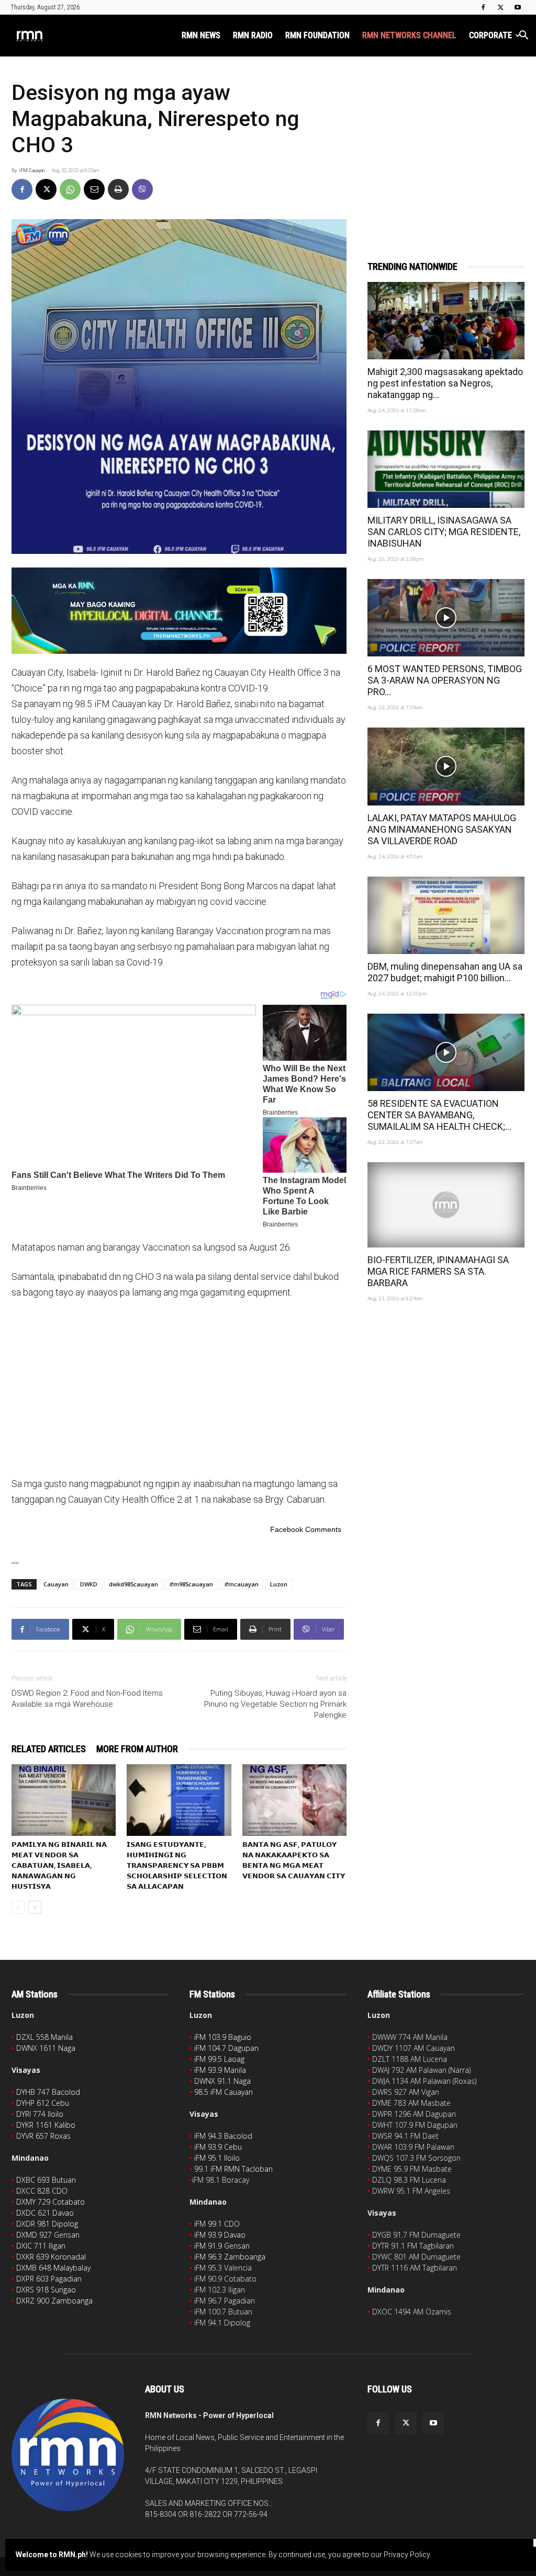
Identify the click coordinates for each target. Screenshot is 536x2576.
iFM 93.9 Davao (220, 2235)
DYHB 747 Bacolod (48, 2092)
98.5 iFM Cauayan (224, 2092)
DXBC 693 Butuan (46, 2180)
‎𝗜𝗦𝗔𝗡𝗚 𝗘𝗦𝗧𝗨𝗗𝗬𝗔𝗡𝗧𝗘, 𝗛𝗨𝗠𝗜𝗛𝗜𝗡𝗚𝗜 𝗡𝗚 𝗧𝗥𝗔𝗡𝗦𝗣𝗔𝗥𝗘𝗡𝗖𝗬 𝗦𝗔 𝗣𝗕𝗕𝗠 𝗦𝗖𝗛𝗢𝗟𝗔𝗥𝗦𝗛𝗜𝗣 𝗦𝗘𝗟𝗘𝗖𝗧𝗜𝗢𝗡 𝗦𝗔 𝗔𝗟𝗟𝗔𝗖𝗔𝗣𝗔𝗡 (177, 1865)
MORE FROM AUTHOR (137, 1749)
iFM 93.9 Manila (220, 2070)
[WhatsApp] (70, 189)
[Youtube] (518, 7)
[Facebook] (483, 7)
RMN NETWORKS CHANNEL (409, 35)
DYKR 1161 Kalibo (46, 2125)
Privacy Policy (407, 2555)
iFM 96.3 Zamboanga (230, 2257)
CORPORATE (490, 35)
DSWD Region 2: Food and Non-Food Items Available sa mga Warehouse (87, 1699)
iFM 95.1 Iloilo (217, 2158)
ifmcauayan (242, 1584)
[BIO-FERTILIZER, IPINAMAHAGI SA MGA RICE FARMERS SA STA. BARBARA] (446, 1205)
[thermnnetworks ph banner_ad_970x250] (179, 611)
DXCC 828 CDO (42, 2191)
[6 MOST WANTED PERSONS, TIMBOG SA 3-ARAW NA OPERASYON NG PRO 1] (446, 618)
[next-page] (35, 1907)
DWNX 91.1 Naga (222, 2081)
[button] (523, 36)
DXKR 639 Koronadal (51, 2257)
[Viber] (142, 189)
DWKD (89, 1584)
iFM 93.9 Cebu (218, 2147)
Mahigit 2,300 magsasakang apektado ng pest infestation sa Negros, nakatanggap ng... (445, 383)
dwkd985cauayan (133, 1584)
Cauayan (56, 1584)
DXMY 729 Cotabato (51, 2202)
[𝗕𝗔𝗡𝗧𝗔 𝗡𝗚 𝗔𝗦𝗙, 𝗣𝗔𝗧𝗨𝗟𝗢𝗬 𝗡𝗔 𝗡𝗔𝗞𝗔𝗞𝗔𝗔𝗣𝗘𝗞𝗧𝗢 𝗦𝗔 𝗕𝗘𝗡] (294, 1800)
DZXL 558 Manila (44, 2037)
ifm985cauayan (191, 1584)
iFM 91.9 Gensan (222, 2246)
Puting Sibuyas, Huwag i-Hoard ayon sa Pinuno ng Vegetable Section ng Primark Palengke (275, 1704)
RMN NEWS (201, 35)
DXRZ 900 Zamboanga (54, 2301)
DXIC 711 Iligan (41, 2246)
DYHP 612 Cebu (43, 2103)
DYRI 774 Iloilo (40, 2114)
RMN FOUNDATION (317, 35)
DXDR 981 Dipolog (47, 2224)
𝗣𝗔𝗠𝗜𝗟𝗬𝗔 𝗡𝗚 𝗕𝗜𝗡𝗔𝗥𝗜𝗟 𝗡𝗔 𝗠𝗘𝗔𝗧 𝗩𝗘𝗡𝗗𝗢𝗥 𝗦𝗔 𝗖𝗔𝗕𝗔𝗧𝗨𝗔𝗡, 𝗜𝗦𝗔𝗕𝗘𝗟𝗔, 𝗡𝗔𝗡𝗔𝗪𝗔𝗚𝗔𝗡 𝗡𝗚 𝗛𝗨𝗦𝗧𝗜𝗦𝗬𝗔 (59, 1865)
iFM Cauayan (32, 171)
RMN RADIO (253, 35)
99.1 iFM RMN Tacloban (233, 2169)
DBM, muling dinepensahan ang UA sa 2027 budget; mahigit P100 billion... (445, 972)
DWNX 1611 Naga (46, 2048)
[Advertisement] (179, 1387)
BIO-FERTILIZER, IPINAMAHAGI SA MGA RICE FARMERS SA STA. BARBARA (438, 1271)
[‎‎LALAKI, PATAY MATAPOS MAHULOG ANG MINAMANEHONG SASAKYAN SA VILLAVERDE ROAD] (446, 766)
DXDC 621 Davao (45, 2213)
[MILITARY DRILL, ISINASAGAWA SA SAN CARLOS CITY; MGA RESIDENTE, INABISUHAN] (446, 469)
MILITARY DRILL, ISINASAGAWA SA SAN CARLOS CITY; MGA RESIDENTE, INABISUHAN (444, 532)
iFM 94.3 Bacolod (223, 2136)
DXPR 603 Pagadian (49, 2279)
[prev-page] (18, 1907)
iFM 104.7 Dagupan (226, 2048)
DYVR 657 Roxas (43, 2136)
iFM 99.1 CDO (217, 2224)
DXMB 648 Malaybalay (53, 2268)
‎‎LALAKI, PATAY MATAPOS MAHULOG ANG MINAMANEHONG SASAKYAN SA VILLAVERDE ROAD (442, 829)
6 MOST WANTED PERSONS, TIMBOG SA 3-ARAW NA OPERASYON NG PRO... (445, 680)
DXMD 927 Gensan (48, 2235)
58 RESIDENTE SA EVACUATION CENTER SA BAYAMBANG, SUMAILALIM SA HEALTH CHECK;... (439, 1115)
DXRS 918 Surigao (46, 2290)
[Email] (94, 189)
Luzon (279, 1584)
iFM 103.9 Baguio (223, 2037)
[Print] (118, 189)
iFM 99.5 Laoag (219, 2059)
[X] (500, 7)
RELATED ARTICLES (49, 1749)
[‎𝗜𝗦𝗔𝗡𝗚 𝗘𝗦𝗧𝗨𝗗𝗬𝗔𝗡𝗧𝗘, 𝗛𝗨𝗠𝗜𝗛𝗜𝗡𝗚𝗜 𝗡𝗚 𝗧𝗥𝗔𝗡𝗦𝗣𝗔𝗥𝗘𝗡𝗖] (179, 1800)
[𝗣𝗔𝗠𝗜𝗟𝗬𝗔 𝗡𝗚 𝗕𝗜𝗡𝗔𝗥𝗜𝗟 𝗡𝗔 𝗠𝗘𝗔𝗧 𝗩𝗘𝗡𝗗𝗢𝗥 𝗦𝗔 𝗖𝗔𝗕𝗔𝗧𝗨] (64, 1800)
